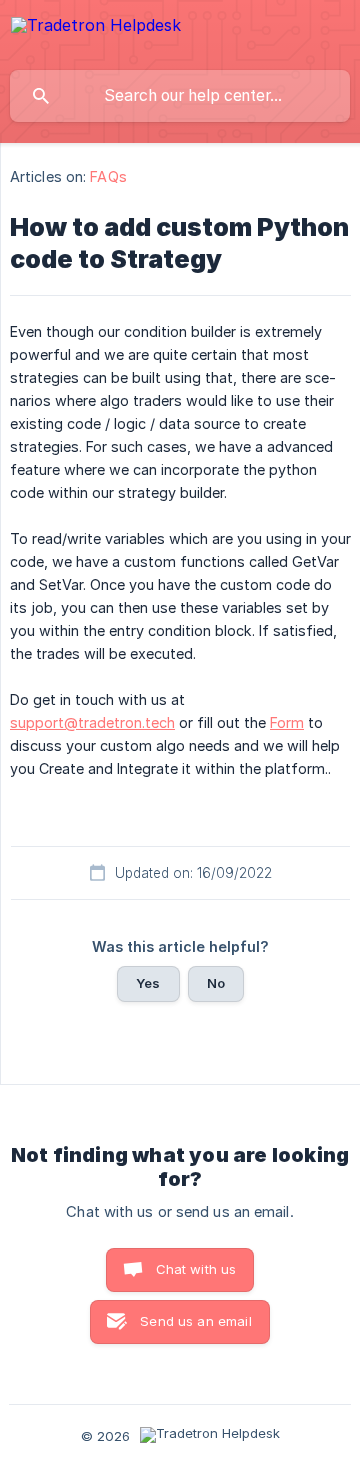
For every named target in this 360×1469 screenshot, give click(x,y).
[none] (96, 34)
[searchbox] (180, 96)
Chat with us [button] (196, 1269)
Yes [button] (148, 983)
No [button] (216, 983)
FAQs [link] (108, 176)
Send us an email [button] (195, 1321)
